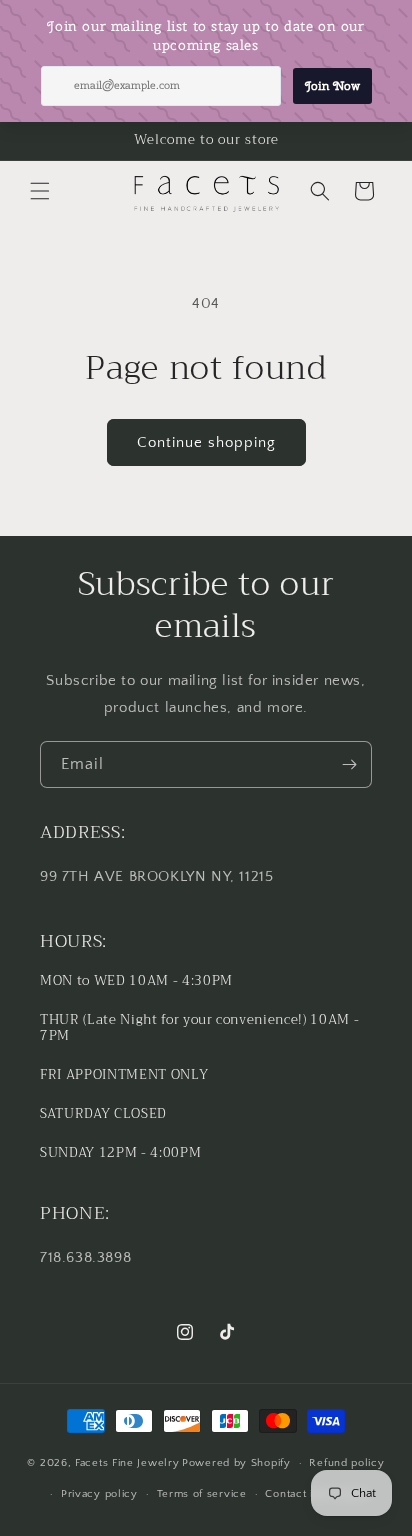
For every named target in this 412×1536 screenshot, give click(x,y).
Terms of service (202, 1494)
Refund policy (346, 1463)
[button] (40, 191)
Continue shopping (206, 442)
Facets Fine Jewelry (127, 1463)
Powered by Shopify (236, 1463)
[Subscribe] (349, 764)
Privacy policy (99, 1494)
